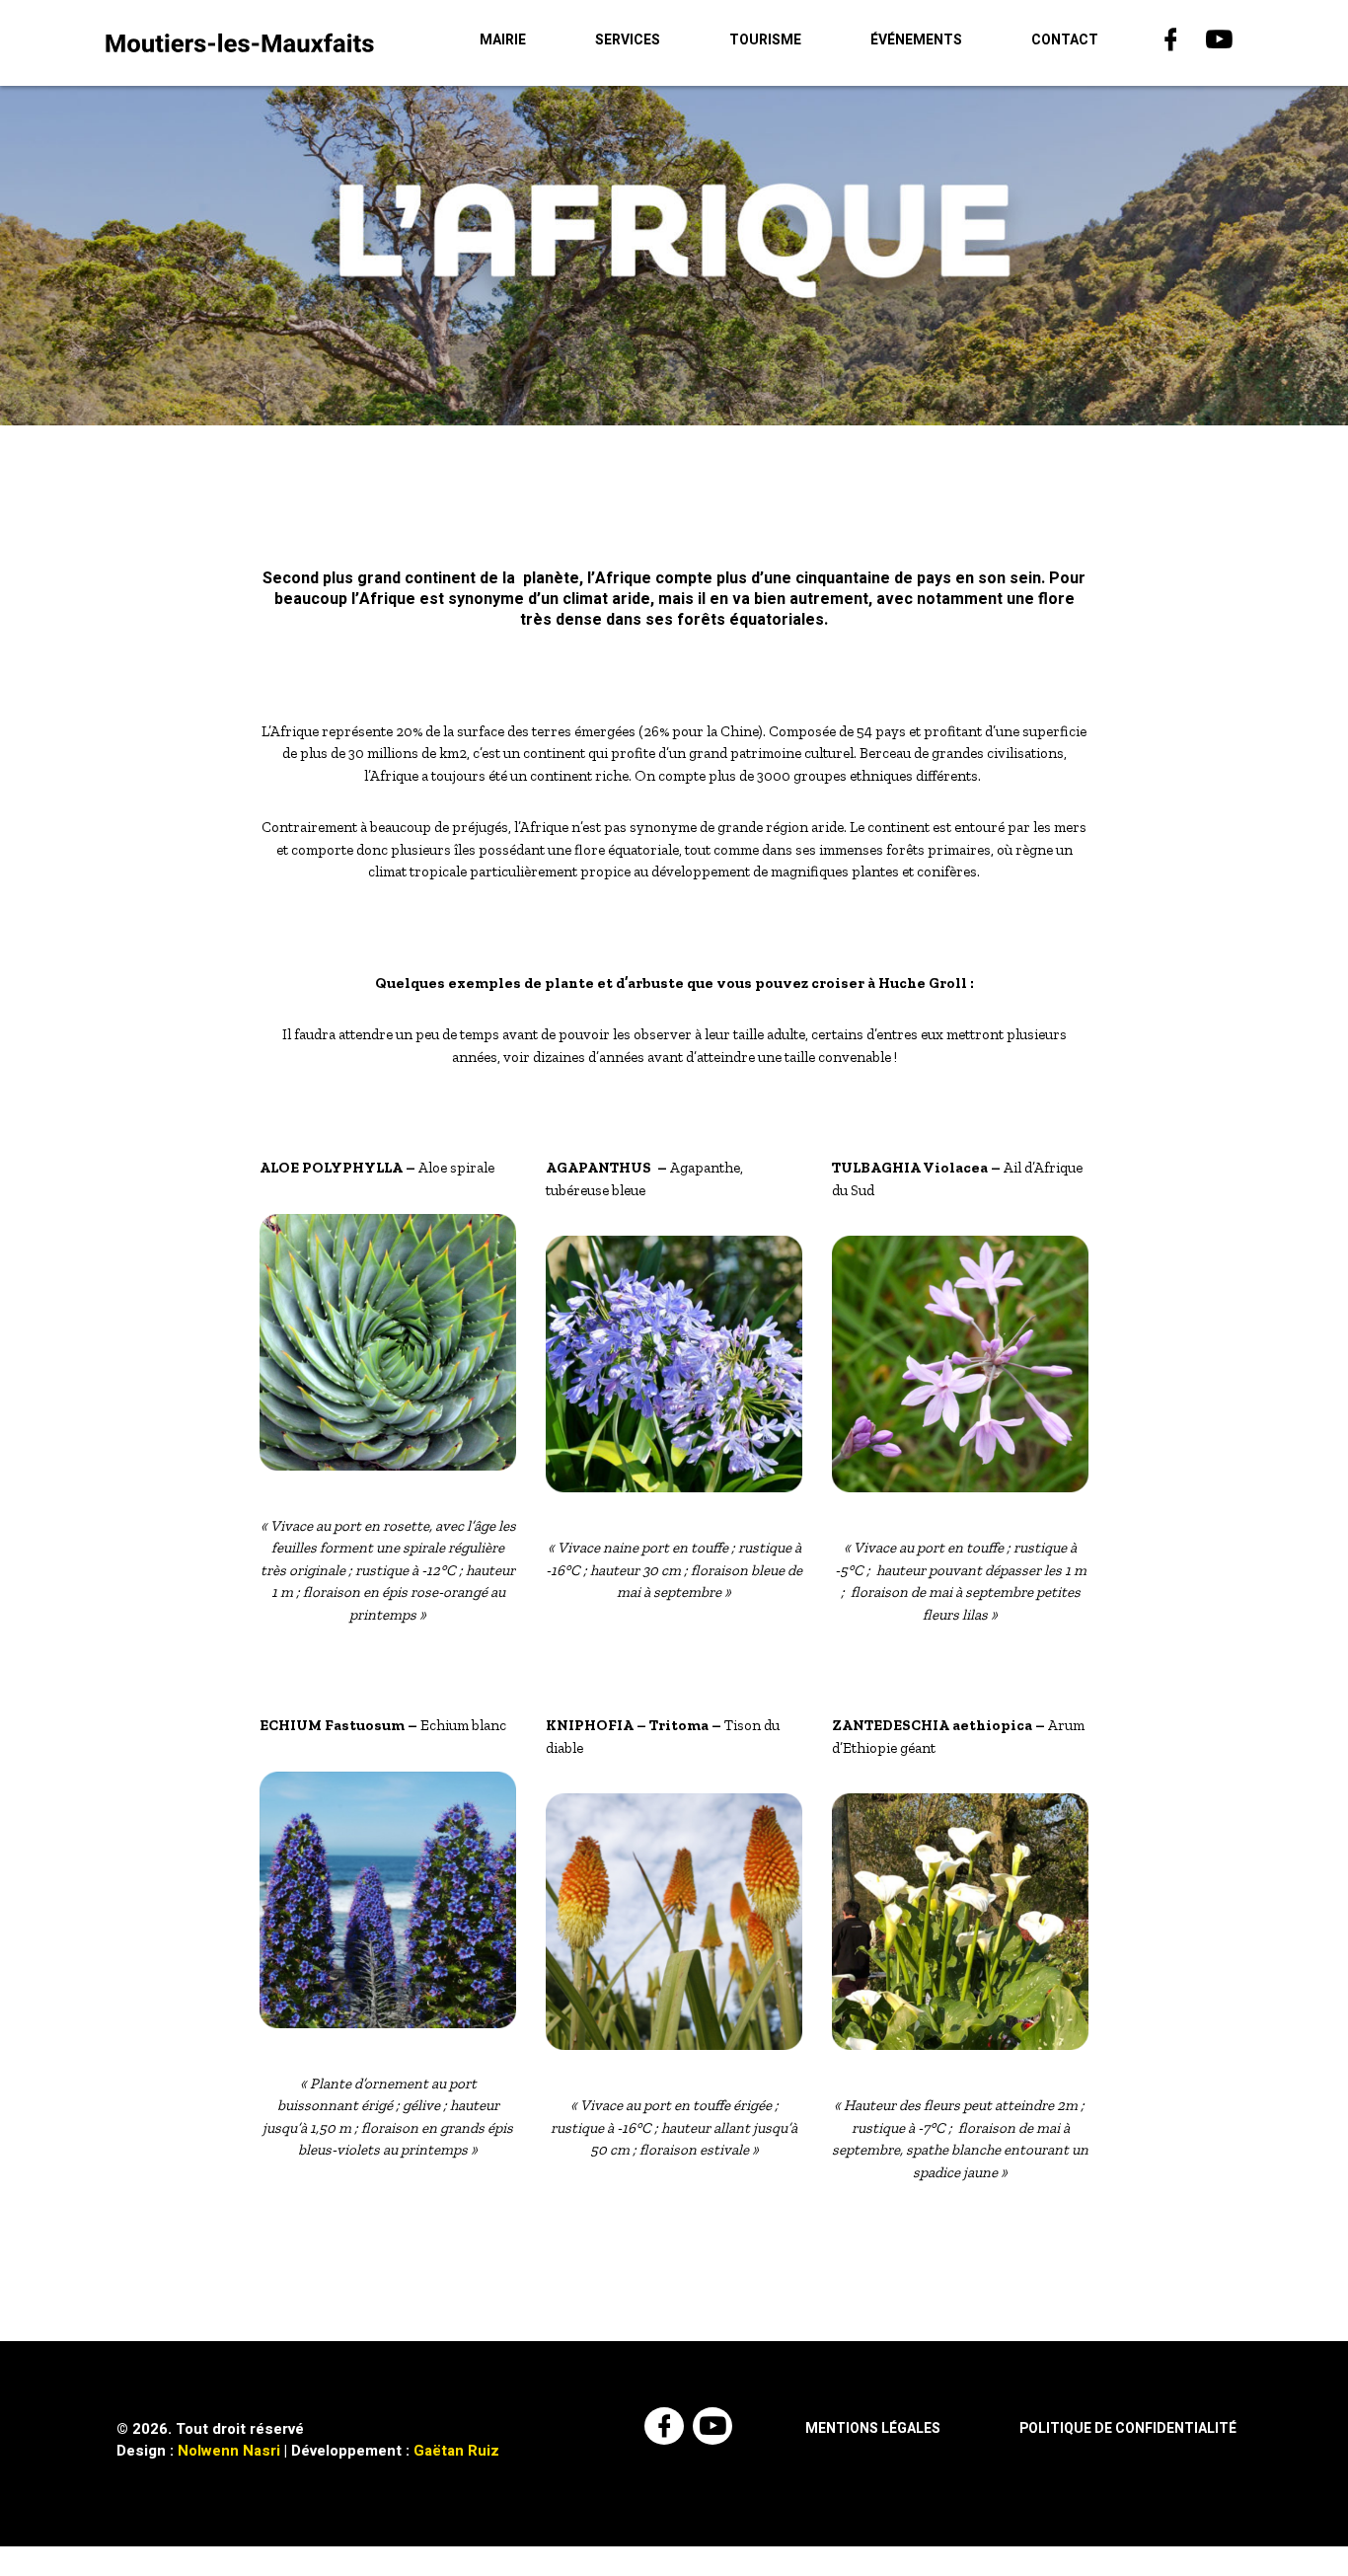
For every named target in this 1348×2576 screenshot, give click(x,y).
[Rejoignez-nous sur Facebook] (1173, 43)
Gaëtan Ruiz (456, 2451)
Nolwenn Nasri (229, 2451)
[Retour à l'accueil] (240, 42)
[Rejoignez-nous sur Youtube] (1221, 43)
